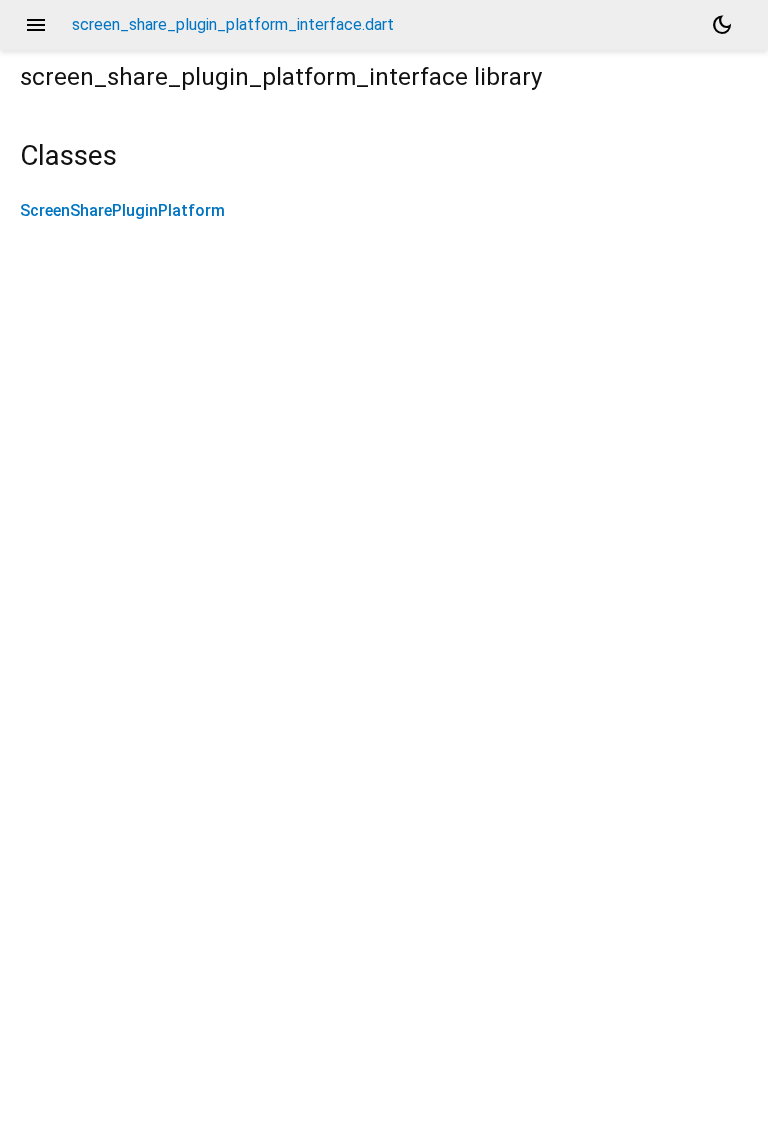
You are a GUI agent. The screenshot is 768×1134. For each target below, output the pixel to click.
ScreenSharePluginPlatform (122, 210)
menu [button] (36, 25)
